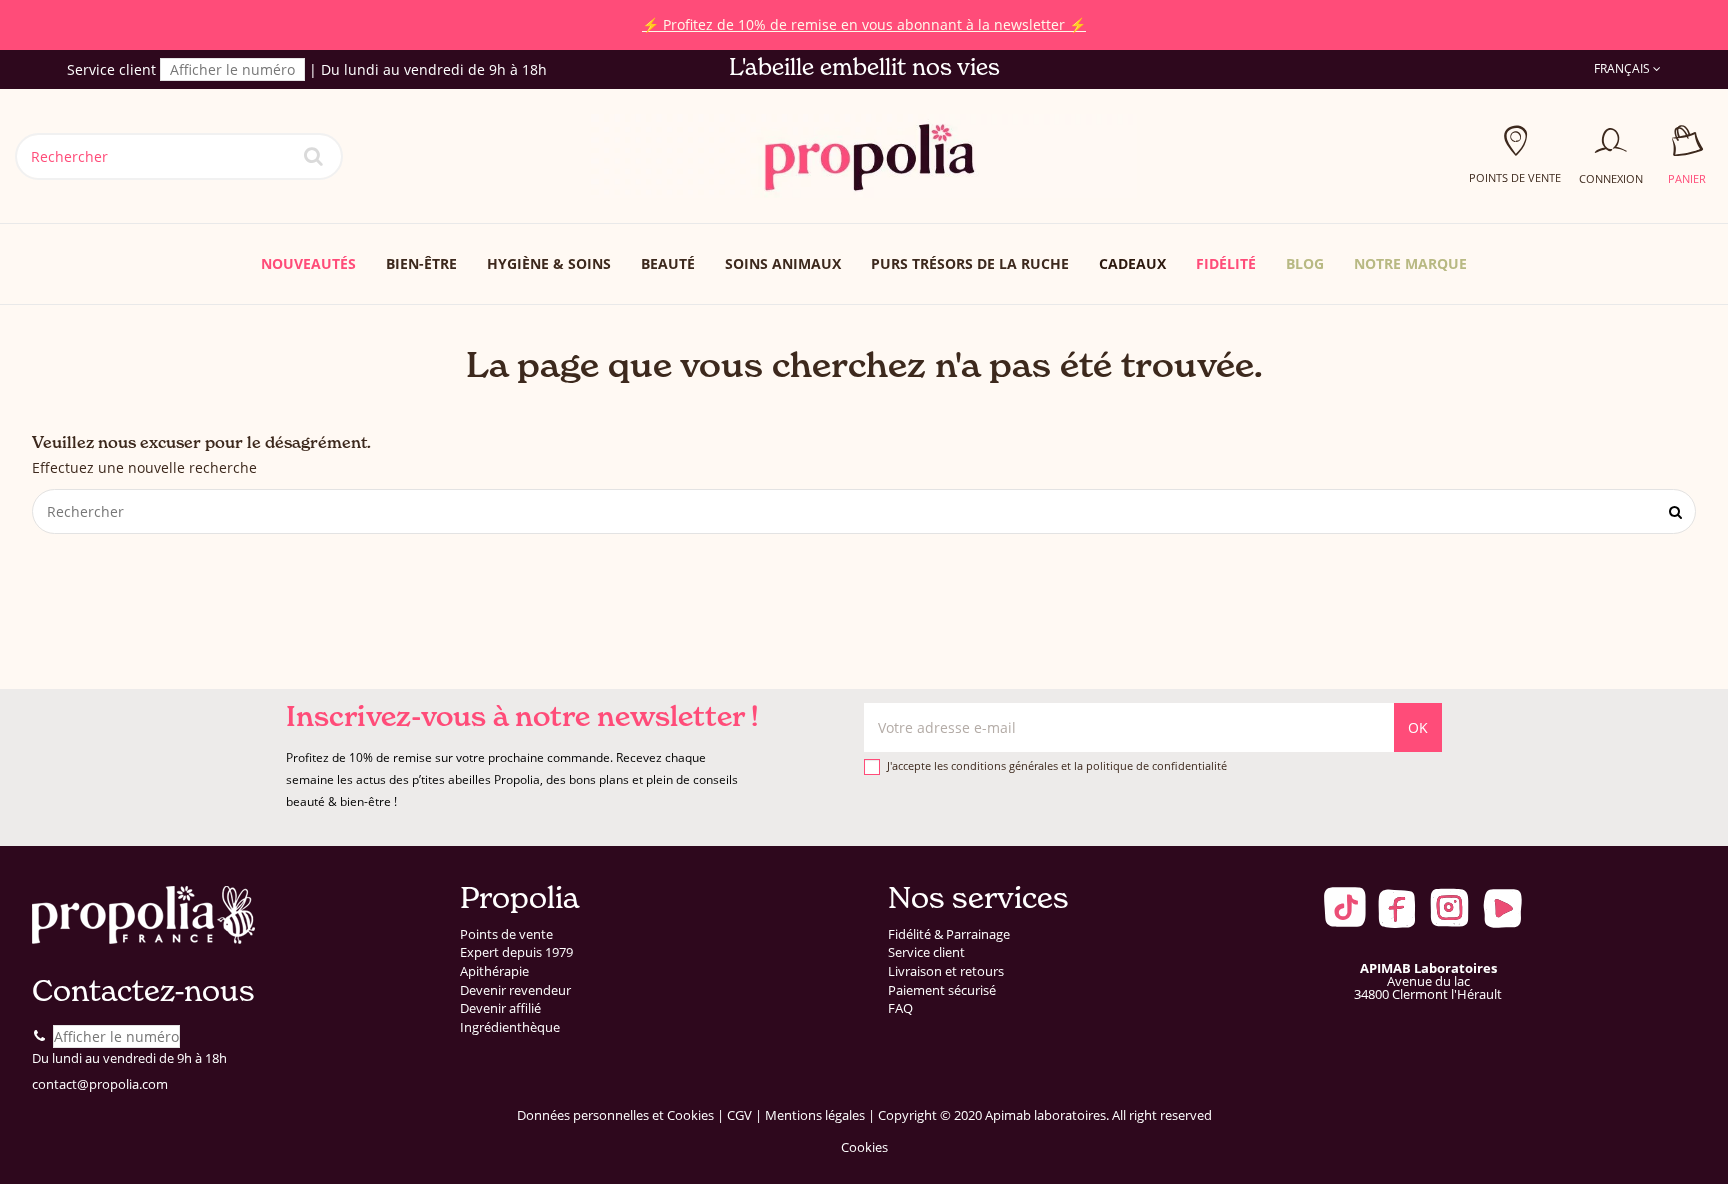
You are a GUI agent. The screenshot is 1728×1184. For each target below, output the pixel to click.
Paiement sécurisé (942, 990)
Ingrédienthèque (510, 1027)
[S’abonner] (1418, 727)
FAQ (900, 1008)
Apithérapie (494, 971)
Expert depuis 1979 (516, 952)
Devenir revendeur (515, 990)
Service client (926, 952)
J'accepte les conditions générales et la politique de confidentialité (1057, 765)
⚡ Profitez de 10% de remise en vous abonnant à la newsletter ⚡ (363, 24)
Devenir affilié (500, 1008)
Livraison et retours (946, 971)
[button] (1410, 264)
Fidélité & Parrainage (949, 934)
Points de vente (506, 934)
